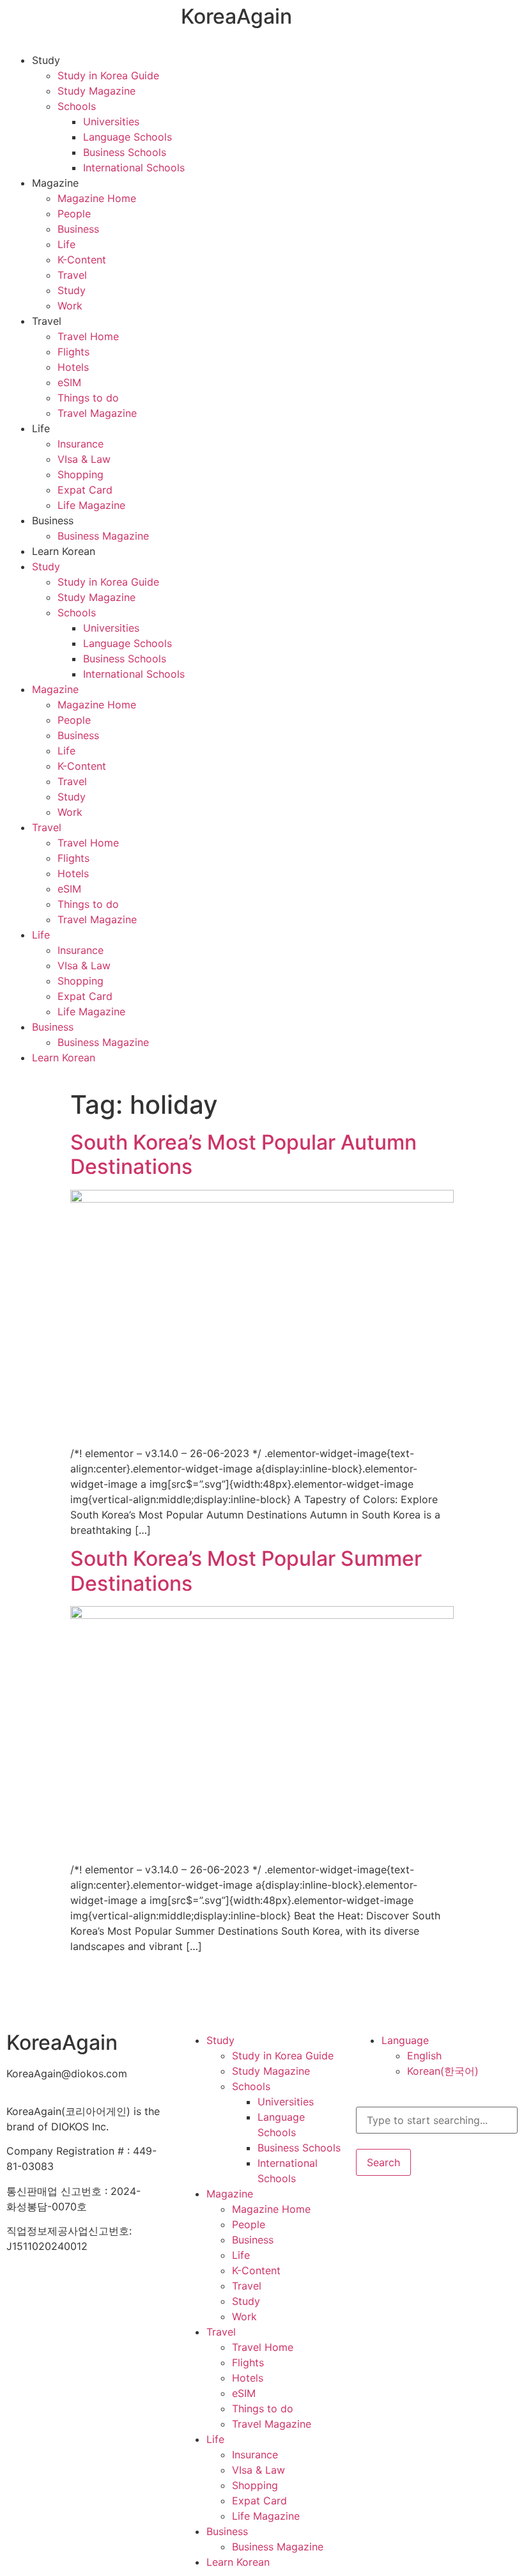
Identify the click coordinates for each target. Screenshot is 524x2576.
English (424, 2056)
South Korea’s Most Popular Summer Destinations (246, 1571)
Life (66, 244)
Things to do (88, 398)
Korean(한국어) (443, 2071)
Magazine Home (97, 198)
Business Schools (125, 152)
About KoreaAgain (50, 2283)
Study (46, 60)
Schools (77, 106)
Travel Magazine (97, 413)
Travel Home (88, 336)
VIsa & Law (84, 459)
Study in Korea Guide (108, 75)
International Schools (134, 168)
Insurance (81, 444)
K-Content (82, 260)
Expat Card (85, 490)
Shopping (81, 474)
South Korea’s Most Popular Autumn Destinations (243, 1154)
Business (78, 229)
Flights (73, 352)
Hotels (73, 367)
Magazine (55, 183)
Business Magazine (103, 536)
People (74, 214)
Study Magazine (96, 91)
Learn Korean (64, 551)
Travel (72, 275)
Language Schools (127, 137)
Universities (111, 121)
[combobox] (437, 2120)
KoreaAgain (236, 16)
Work (70, 306)
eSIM (69, 382)
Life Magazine (91, 505)
